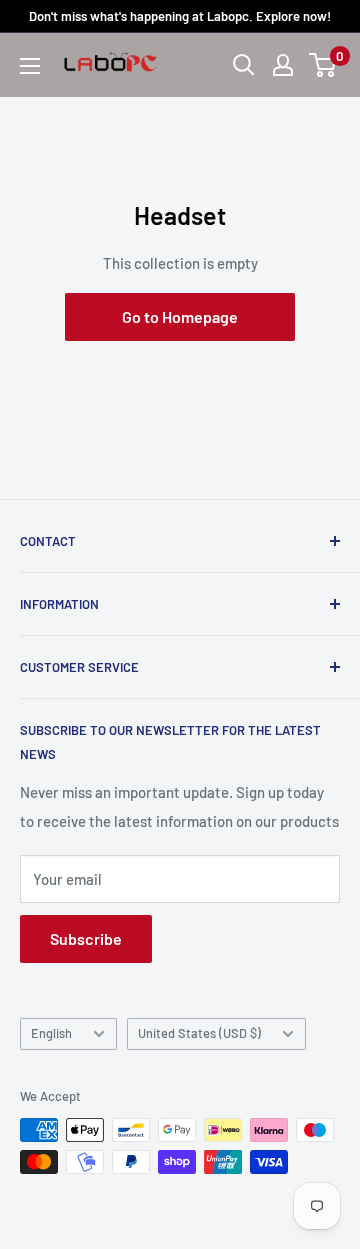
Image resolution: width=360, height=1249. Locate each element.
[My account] (283, 65)
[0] (323, 65)
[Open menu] (30, 66)
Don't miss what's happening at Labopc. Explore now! (180, 16)
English (51, 1033)
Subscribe (86, 938)
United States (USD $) (199, 1033)
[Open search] (244, 65)
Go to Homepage (180, 316)
